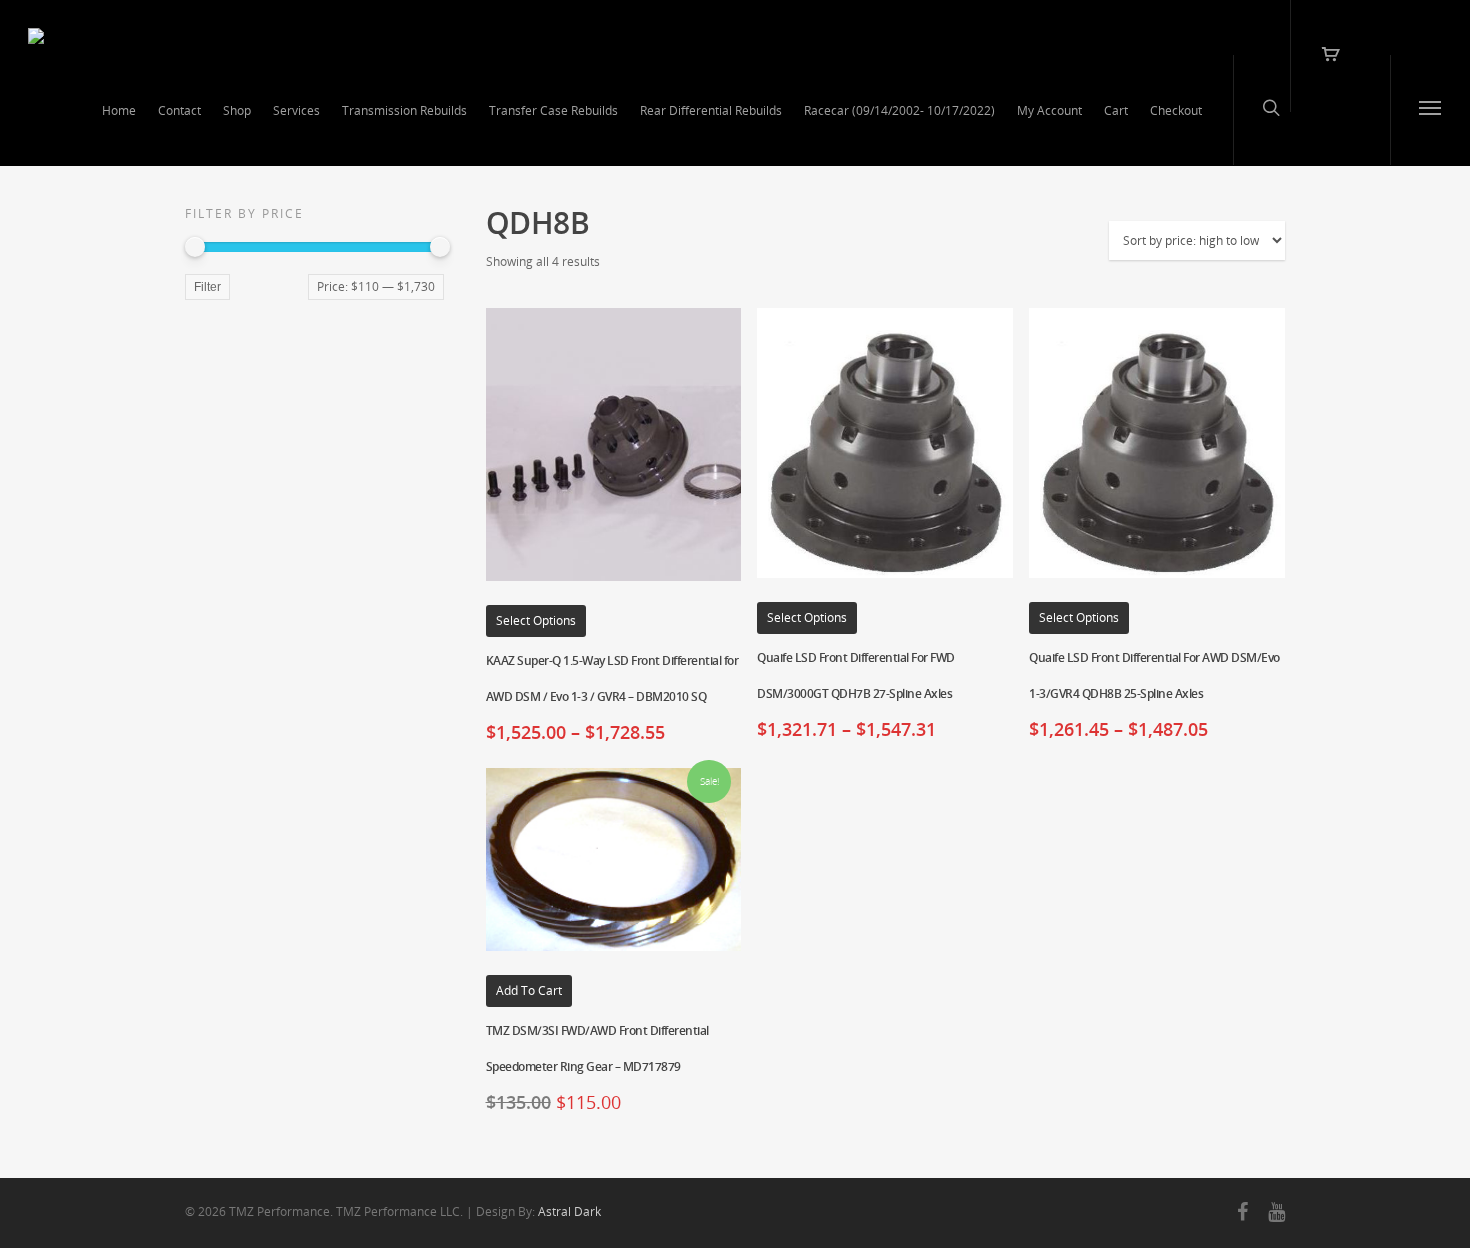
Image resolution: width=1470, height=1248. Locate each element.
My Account (1049, 110)
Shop (237, 110)
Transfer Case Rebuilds (553, 110)
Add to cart (529, 990)
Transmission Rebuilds (404, 110)
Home (119, 110)
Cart (1116, 110)
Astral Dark (569, 1211)
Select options (536, 620)
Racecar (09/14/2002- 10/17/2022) (899, 110)
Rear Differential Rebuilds (711, 110)
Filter (207, 287)
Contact (179, 110)
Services (296, 110)
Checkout (1176, 110)
